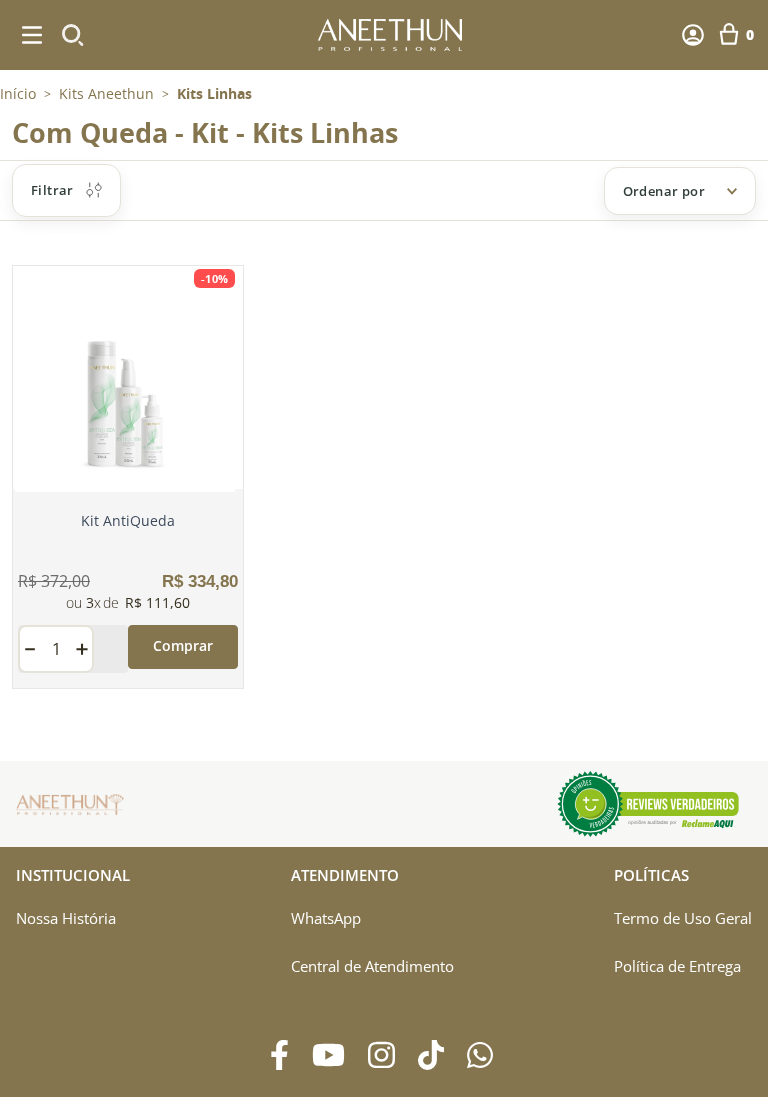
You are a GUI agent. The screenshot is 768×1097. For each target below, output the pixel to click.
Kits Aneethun (106, 94)
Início (18, 93)
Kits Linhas (214, 94)
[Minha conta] (693, 35)
